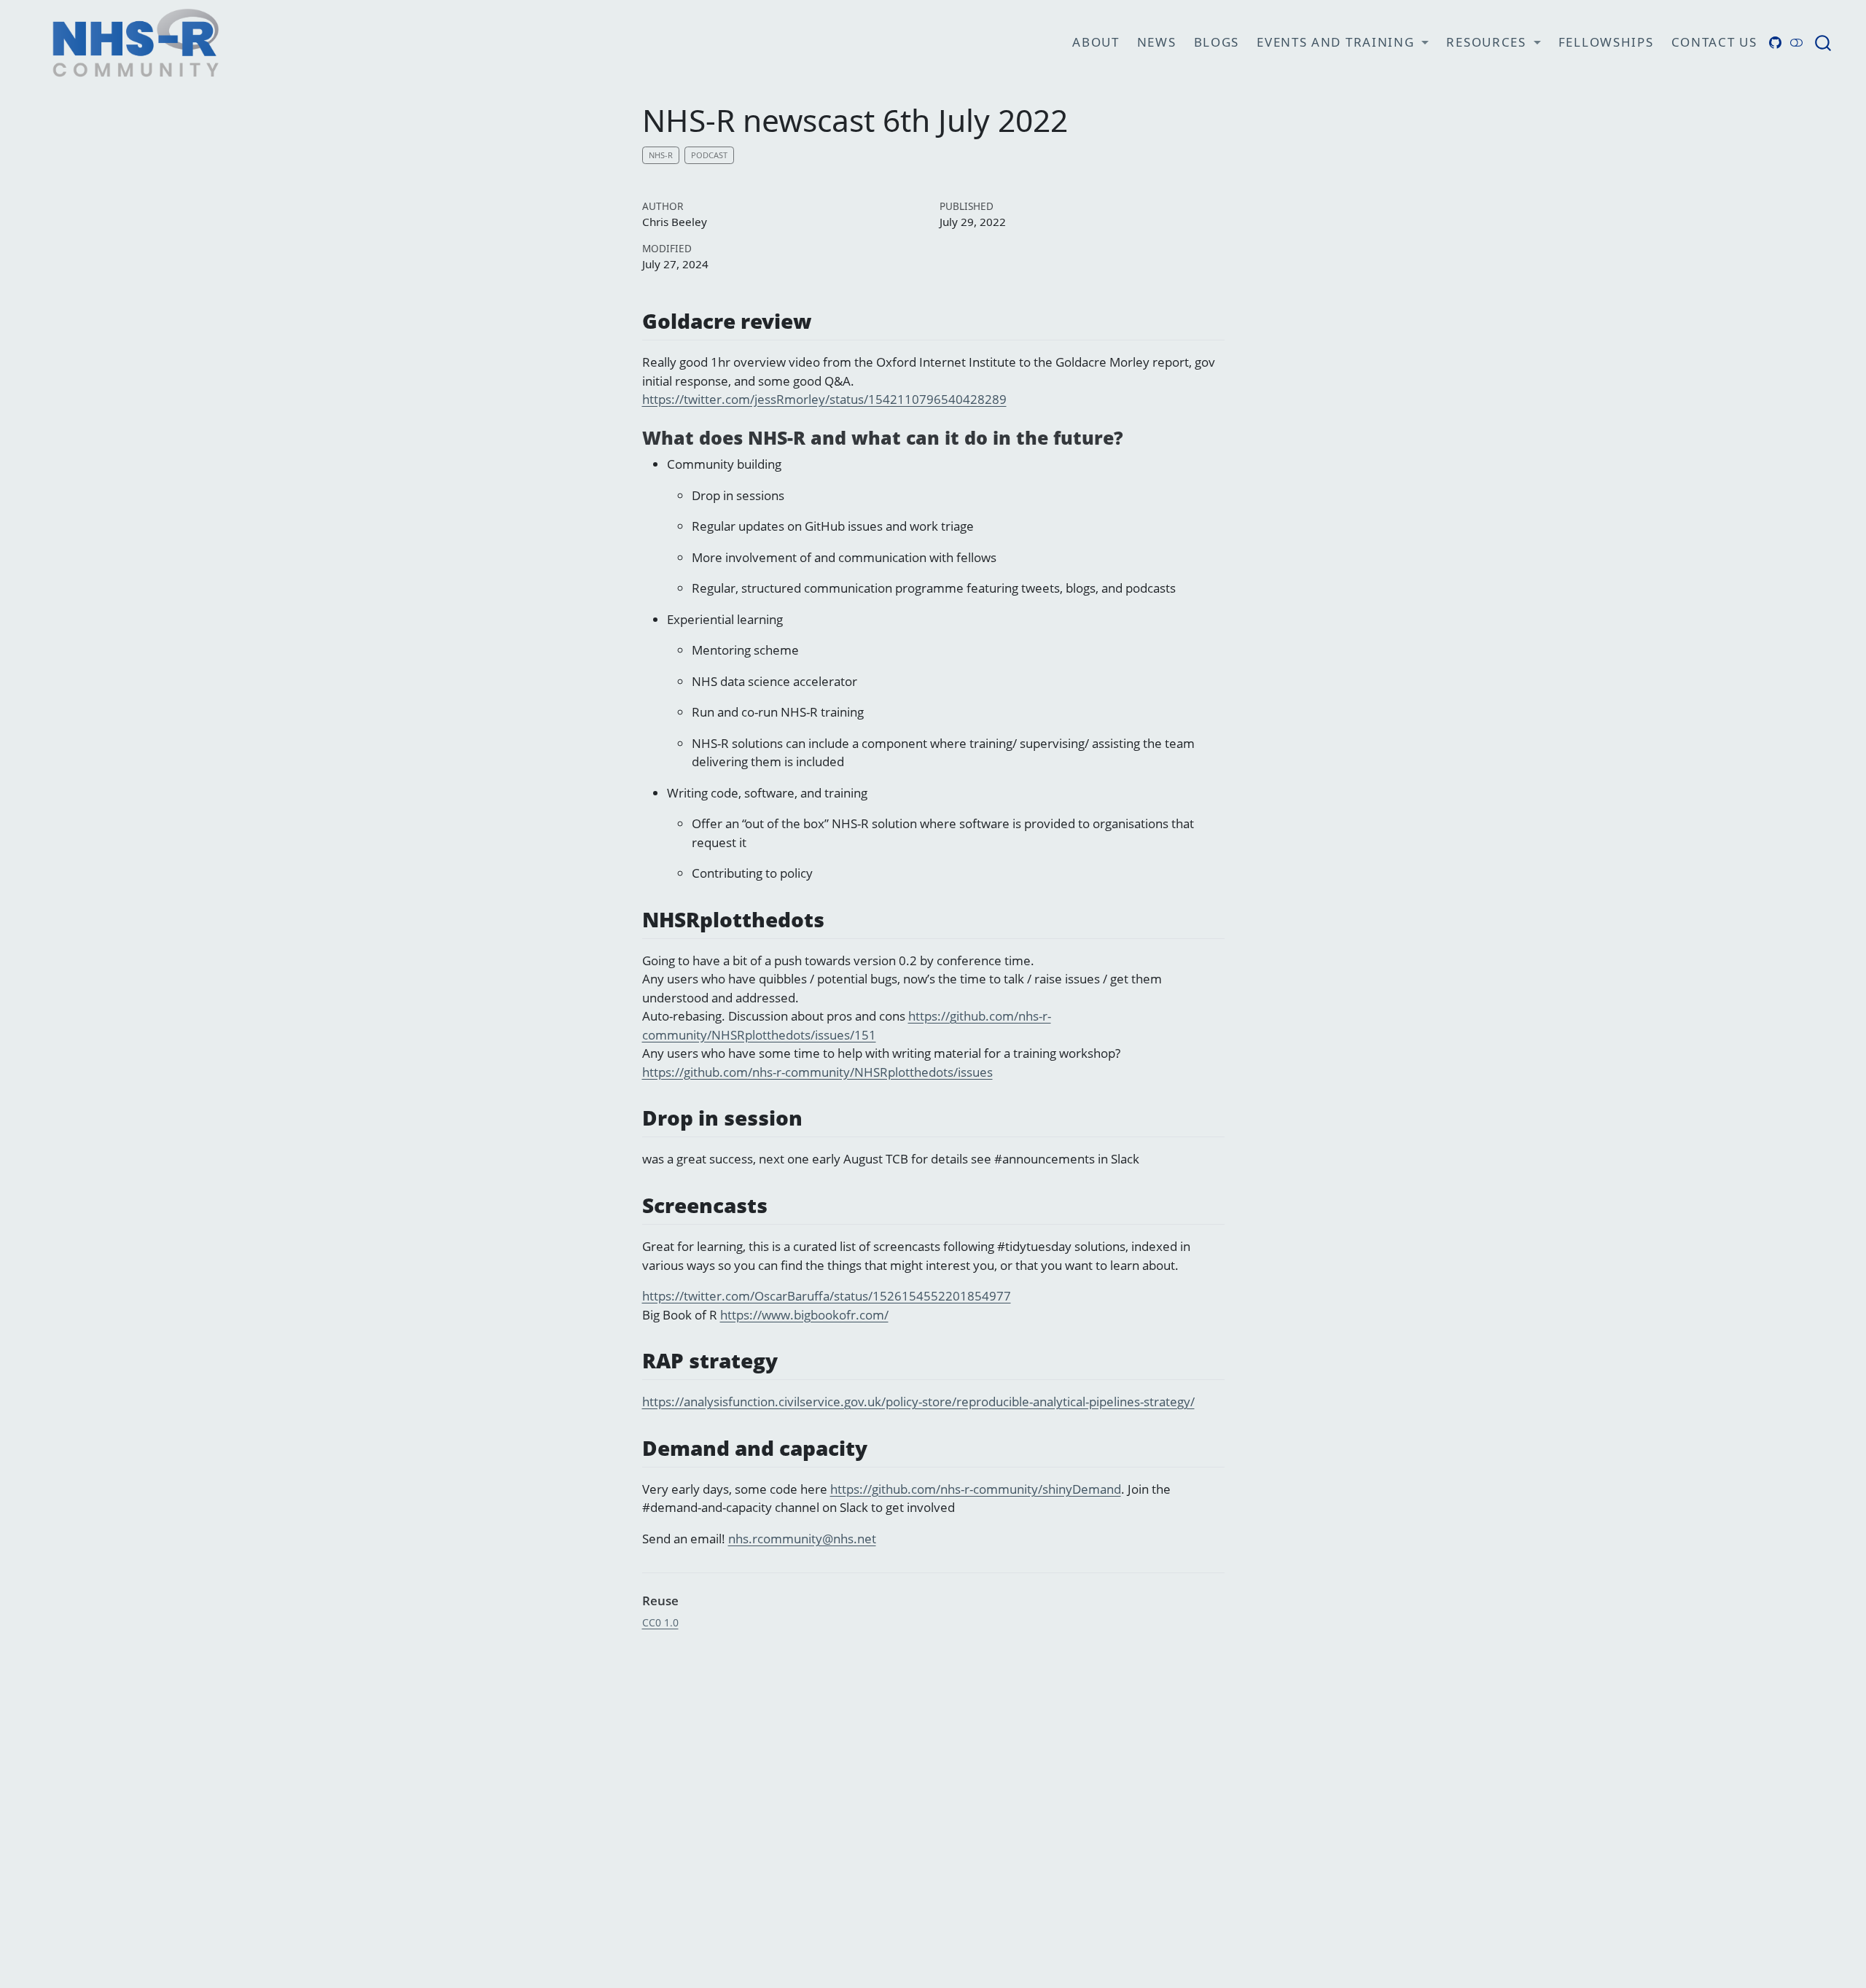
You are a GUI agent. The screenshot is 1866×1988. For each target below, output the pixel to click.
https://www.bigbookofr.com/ (804, 1315)
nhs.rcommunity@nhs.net (802, 1539)
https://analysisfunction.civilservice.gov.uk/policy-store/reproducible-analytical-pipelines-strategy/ (918, 1402)
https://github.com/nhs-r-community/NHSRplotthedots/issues (817, 1072)
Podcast (709, 155)
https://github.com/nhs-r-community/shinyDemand (976, 1489)
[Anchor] (825, 320)
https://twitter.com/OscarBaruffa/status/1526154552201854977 (827, 1296)
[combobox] (1824, 43)
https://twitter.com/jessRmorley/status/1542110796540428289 (824, 399)
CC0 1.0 (660, 1622)
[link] (1343, 43)
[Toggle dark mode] (1797, 43)
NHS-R (661, 155)
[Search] (1823, 43)
